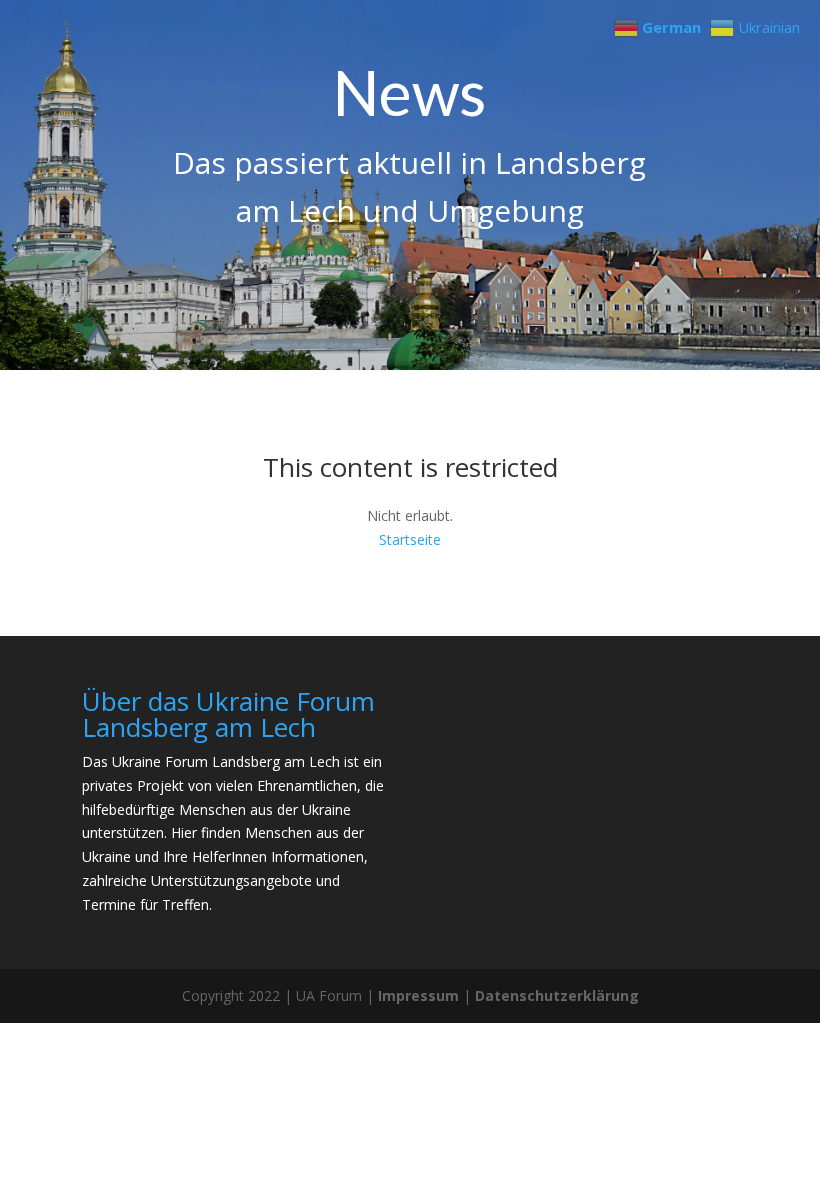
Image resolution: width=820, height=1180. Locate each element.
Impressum (418, 995)
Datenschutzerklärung (557, 995)
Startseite (410, 539)
